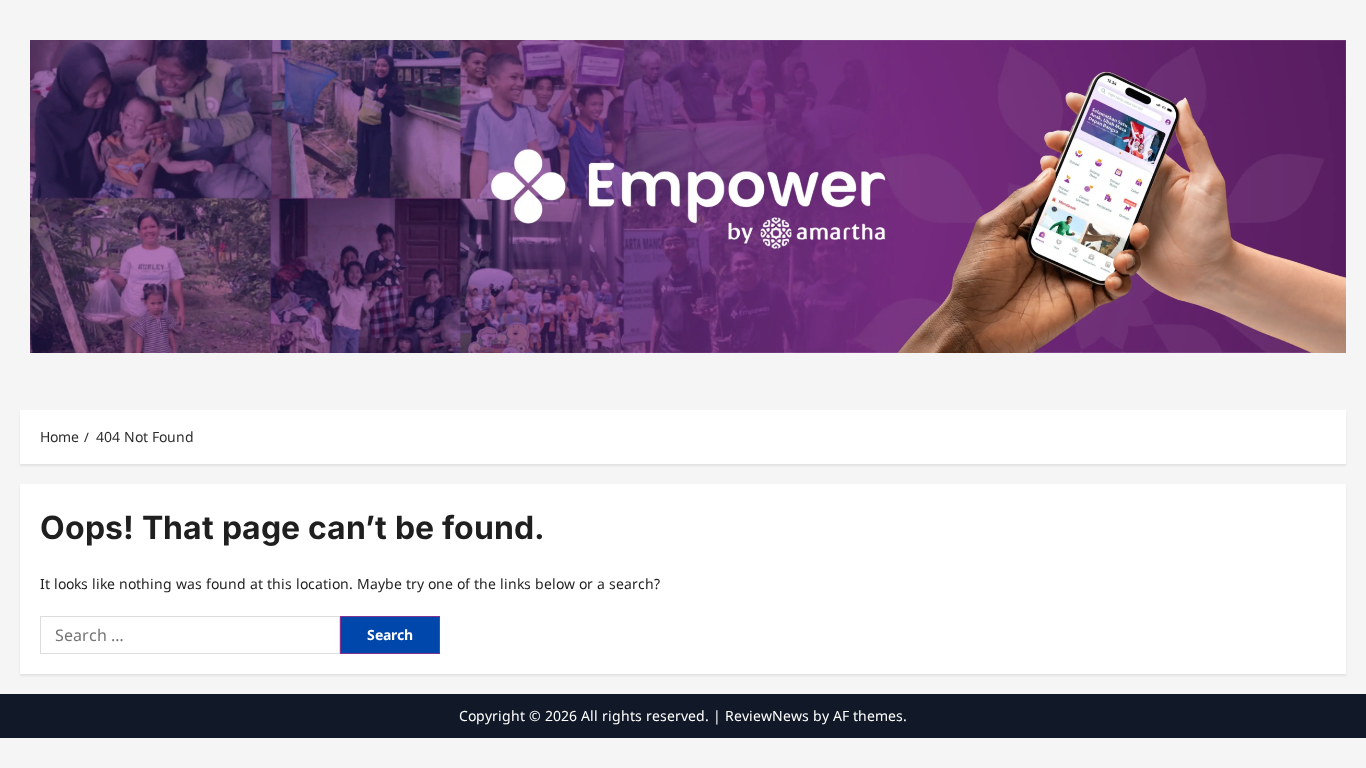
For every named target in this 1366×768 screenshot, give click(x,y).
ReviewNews (767, 715)
